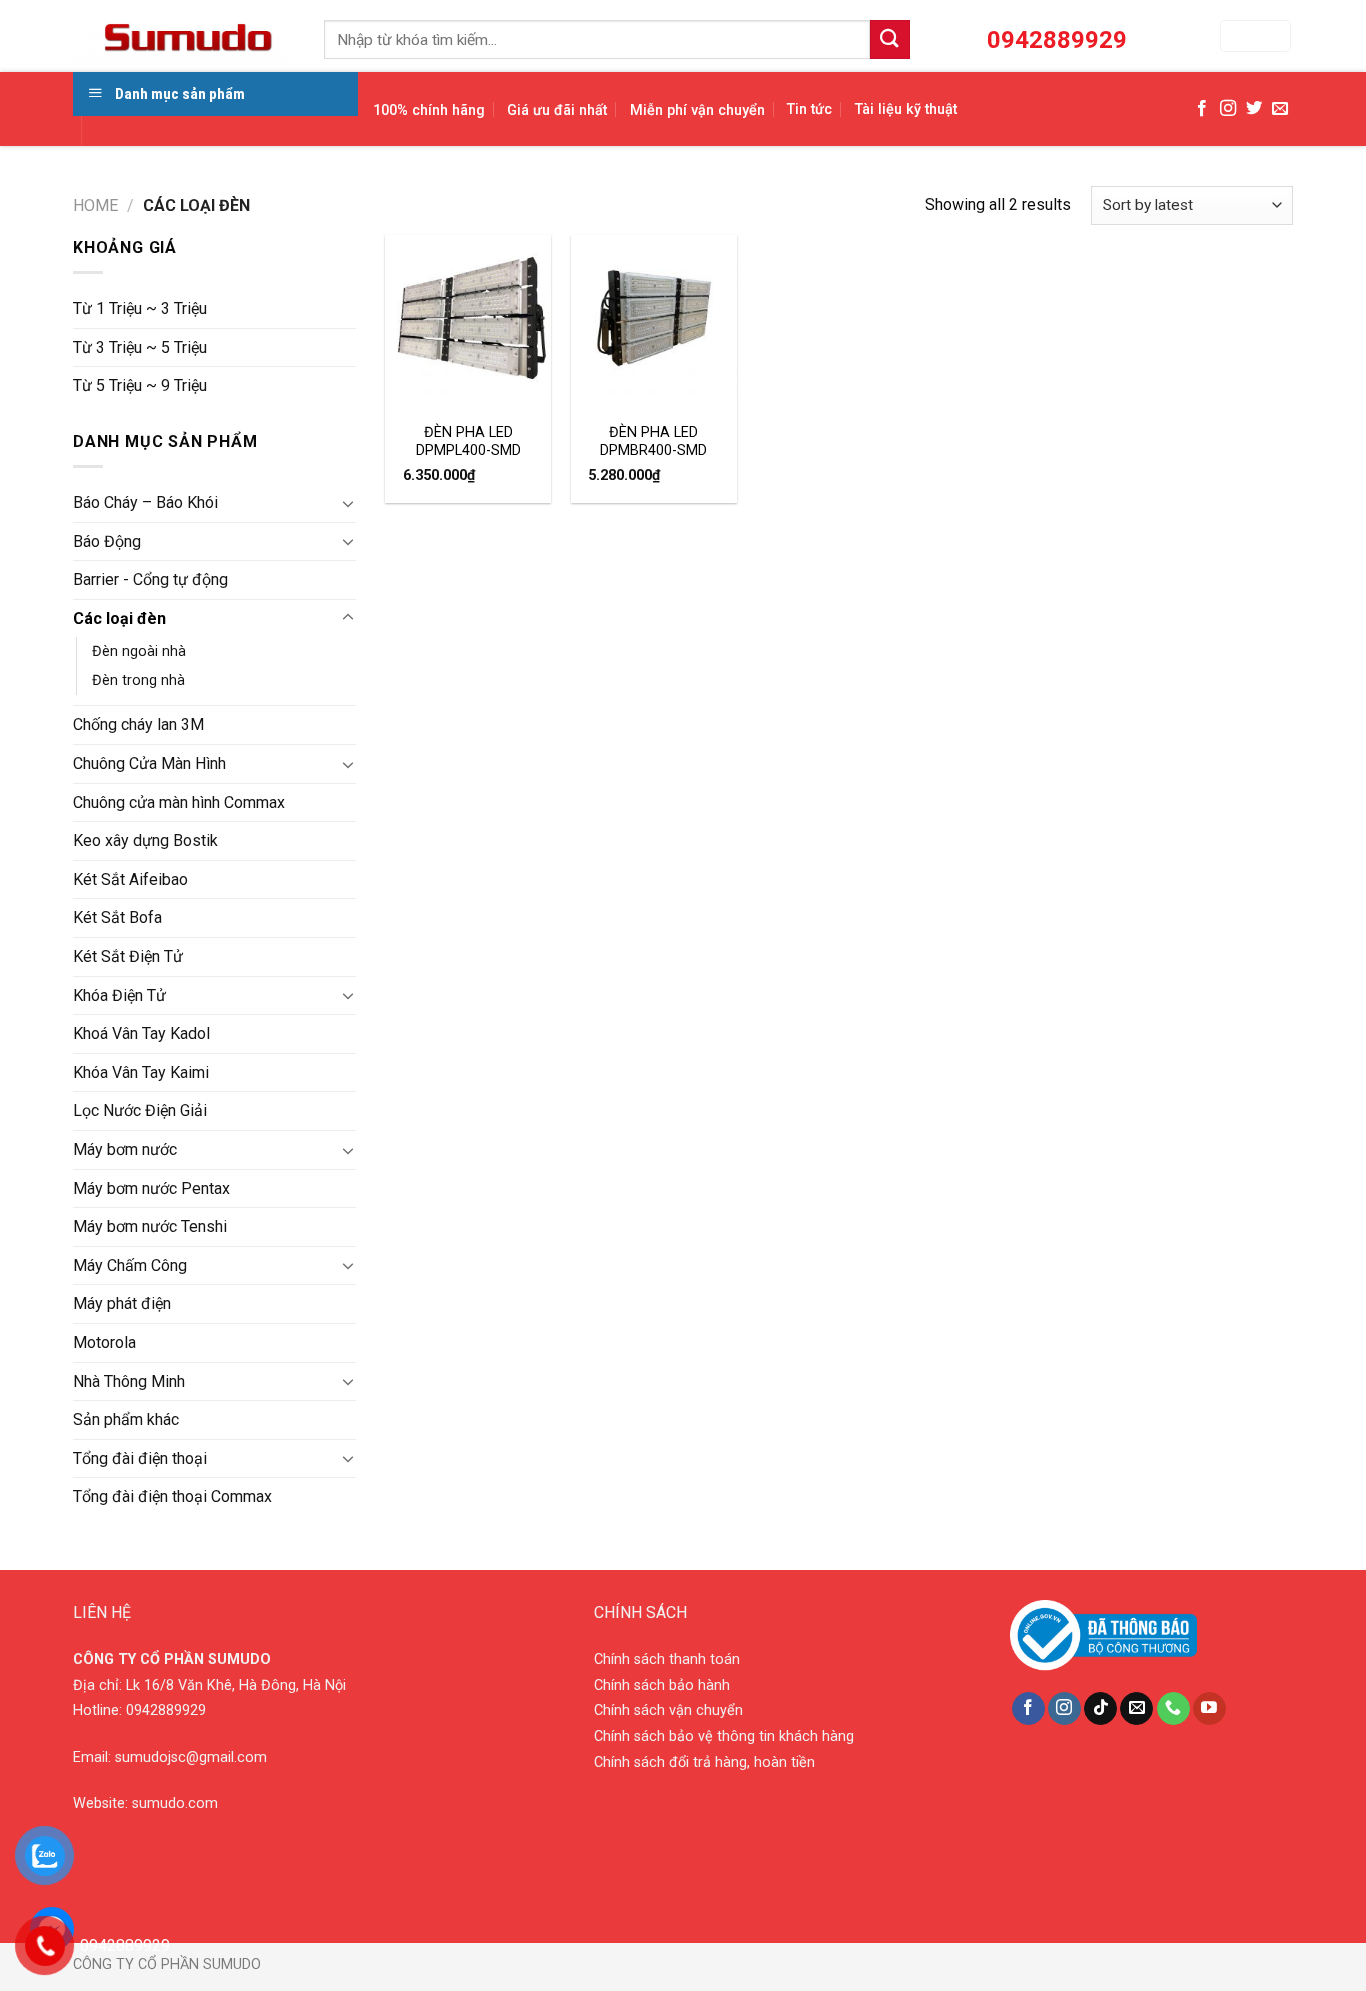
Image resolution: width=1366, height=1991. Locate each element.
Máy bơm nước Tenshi (150, 1226)
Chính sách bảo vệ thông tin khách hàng (724, 1736)
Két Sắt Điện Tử (128, 956)
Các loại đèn (119, 618)
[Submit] (890, 39)
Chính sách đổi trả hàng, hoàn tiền (704, 1762)
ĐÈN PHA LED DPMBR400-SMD (653, 442)
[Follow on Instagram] (1228, 109)
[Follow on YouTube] (1209, 1709)
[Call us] (1173, 1709)
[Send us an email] (1280, 109)
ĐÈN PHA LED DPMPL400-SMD (468, 442)
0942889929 (166, 1710)
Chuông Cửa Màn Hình (149, 763)
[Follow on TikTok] (1100, 1709)
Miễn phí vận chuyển (697, 110)
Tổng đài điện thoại (140, 1458)
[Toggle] (348, 503)
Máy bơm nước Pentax (151, 1188)
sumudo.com (175, 1803)
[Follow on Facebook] (1202, 109)
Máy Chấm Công (130, 1265)
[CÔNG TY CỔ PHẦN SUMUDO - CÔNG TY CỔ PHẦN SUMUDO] (183, 36)
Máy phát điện (122, 1303)
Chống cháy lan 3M (138, 724)
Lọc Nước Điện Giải (140, 1110)
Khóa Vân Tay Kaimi (141, 1072)
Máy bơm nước (125, 1149)
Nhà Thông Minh (129, 1381)
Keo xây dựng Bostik (145, 840)
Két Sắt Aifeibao (130, 879)
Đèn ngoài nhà (139, 651)
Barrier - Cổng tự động (150, 579)
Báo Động (107, 541)
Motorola (104, 1342)
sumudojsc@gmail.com (191, 1757)
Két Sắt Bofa (117, 917)
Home (95, 205)
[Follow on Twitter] (1254, 109)
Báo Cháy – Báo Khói (145, 502)
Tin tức (809, 109)
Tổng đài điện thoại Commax (172, 1496)
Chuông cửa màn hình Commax (179, 802)
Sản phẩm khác (126, 1419)
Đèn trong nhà (138, 680)
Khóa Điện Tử (119, 995)
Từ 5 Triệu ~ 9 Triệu (140, 385)
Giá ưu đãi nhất (557, 110)
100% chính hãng (429, 110)
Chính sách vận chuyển (668, 1710)
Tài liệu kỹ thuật (906, 109)
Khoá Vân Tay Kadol (141, 1033)
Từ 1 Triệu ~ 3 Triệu (140, 308)
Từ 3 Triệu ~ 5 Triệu (140, 347)
